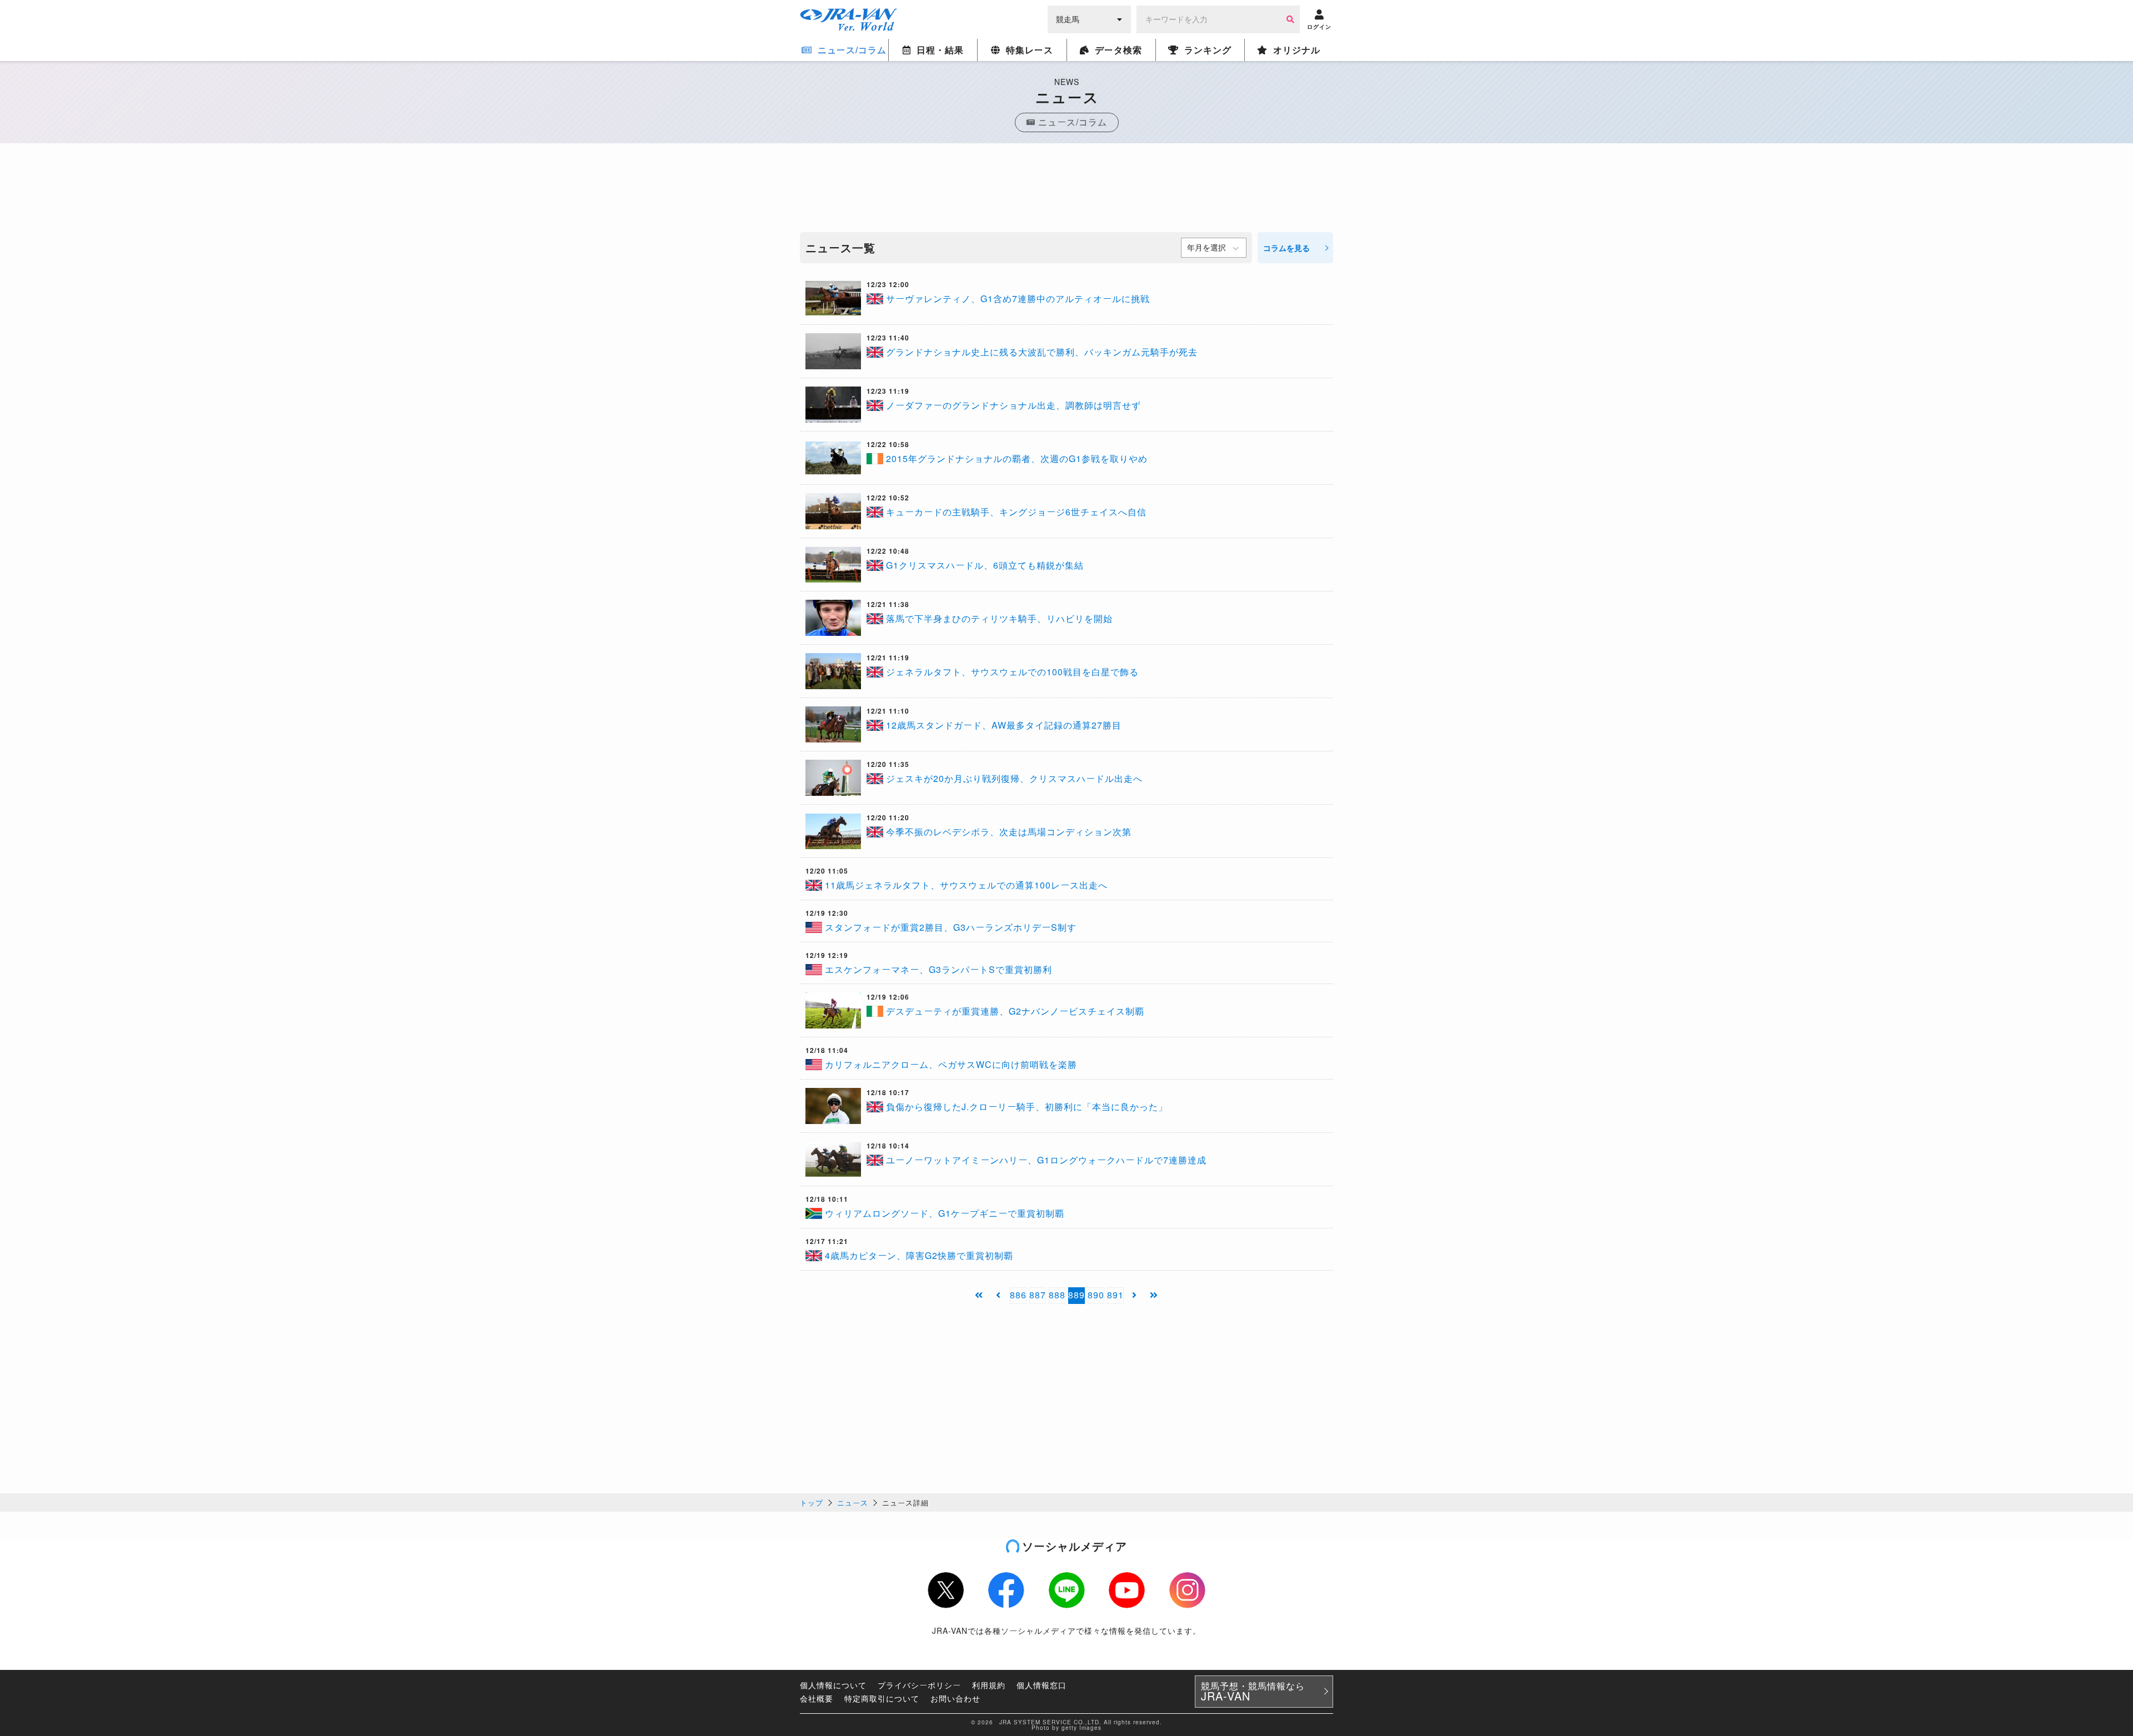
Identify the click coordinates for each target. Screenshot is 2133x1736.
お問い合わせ (955, 1698)
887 (1038, 1295)
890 (1096, 1295)
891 (1115, 1295)
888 (1057, 1295)
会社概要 (817, 1698)
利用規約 (989, 1685)
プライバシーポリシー (919, 1685)
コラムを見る (1286, 248)
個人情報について (833, 1685)
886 (1018, 1295)
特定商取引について (882, 1698)
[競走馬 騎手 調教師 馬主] (1089, 18)
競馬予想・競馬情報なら (1253, 1692)
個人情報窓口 (1042, 1685)
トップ (812, 1502)
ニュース (853, 1502)
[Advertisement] (1066, 190)
